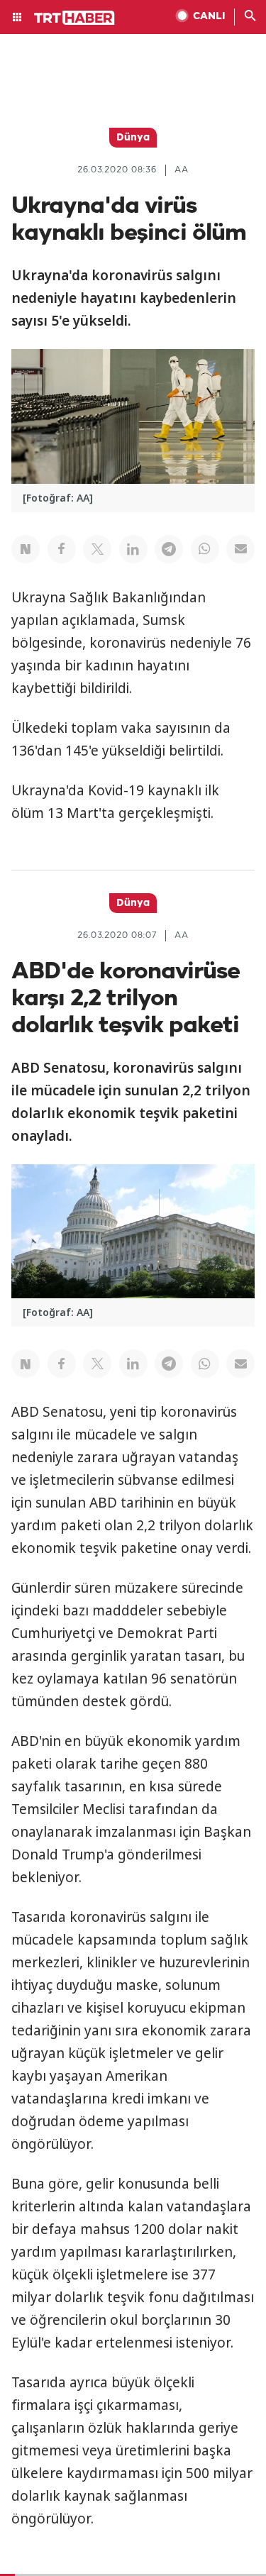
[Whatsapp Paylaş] (205, 549)
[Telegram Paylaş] (169, 549)
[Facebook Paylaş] (62, 549)
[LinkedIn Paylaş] (133, 549)
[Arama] (250, 17)
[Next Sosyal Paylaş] (26, 549)
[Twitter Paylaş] (97, 549)
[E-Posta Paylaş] (240, 549)
